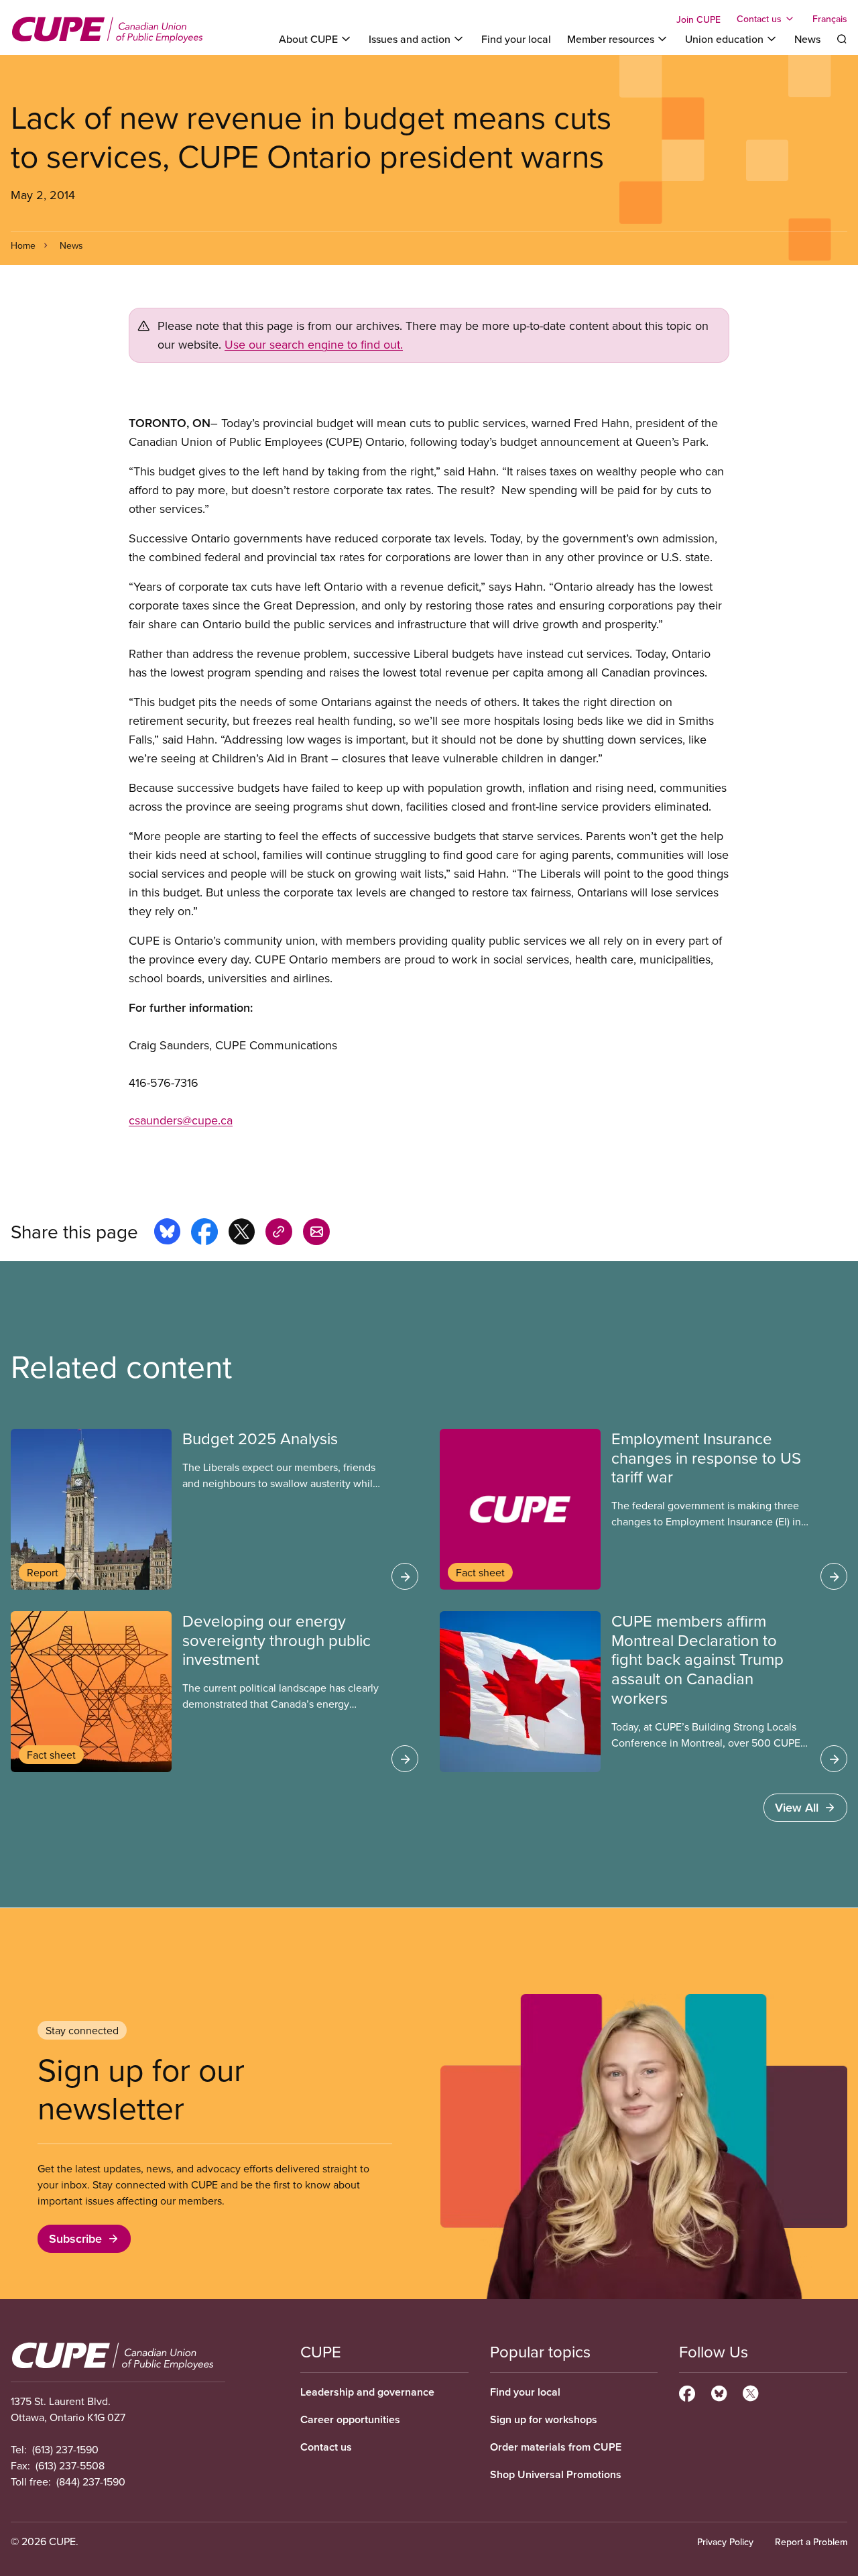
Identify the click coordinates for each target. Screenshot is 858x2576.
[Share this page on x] (242, 1234)
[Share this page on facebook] (204, 1234)
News (807, 39)
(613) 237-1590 (65, 2449)
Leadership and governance (367, 2392)
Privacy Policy (725, 2542)
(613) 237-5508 (70, 2465)
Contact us (326, 2447)
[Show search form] (842, 39)
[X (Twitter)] (750, 2392)
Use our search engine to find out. (314, 344)
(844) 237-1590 (91, 2481)
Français (830, 19)
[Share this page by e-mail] (316, 1234)
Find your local (516, 39)
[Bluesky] (719, 2392)
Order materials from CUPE (556, 2447)
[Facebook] (687, 2392)
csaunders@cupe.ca (181, 1120)
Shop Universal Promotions (556, 2474)
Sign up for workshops (544, 2419)
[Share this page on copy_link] (279, 1234)
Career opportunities (350, 2419)
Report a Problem (811, 2542)
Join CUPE (698, 19)
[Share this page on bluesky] (167, 1234)
